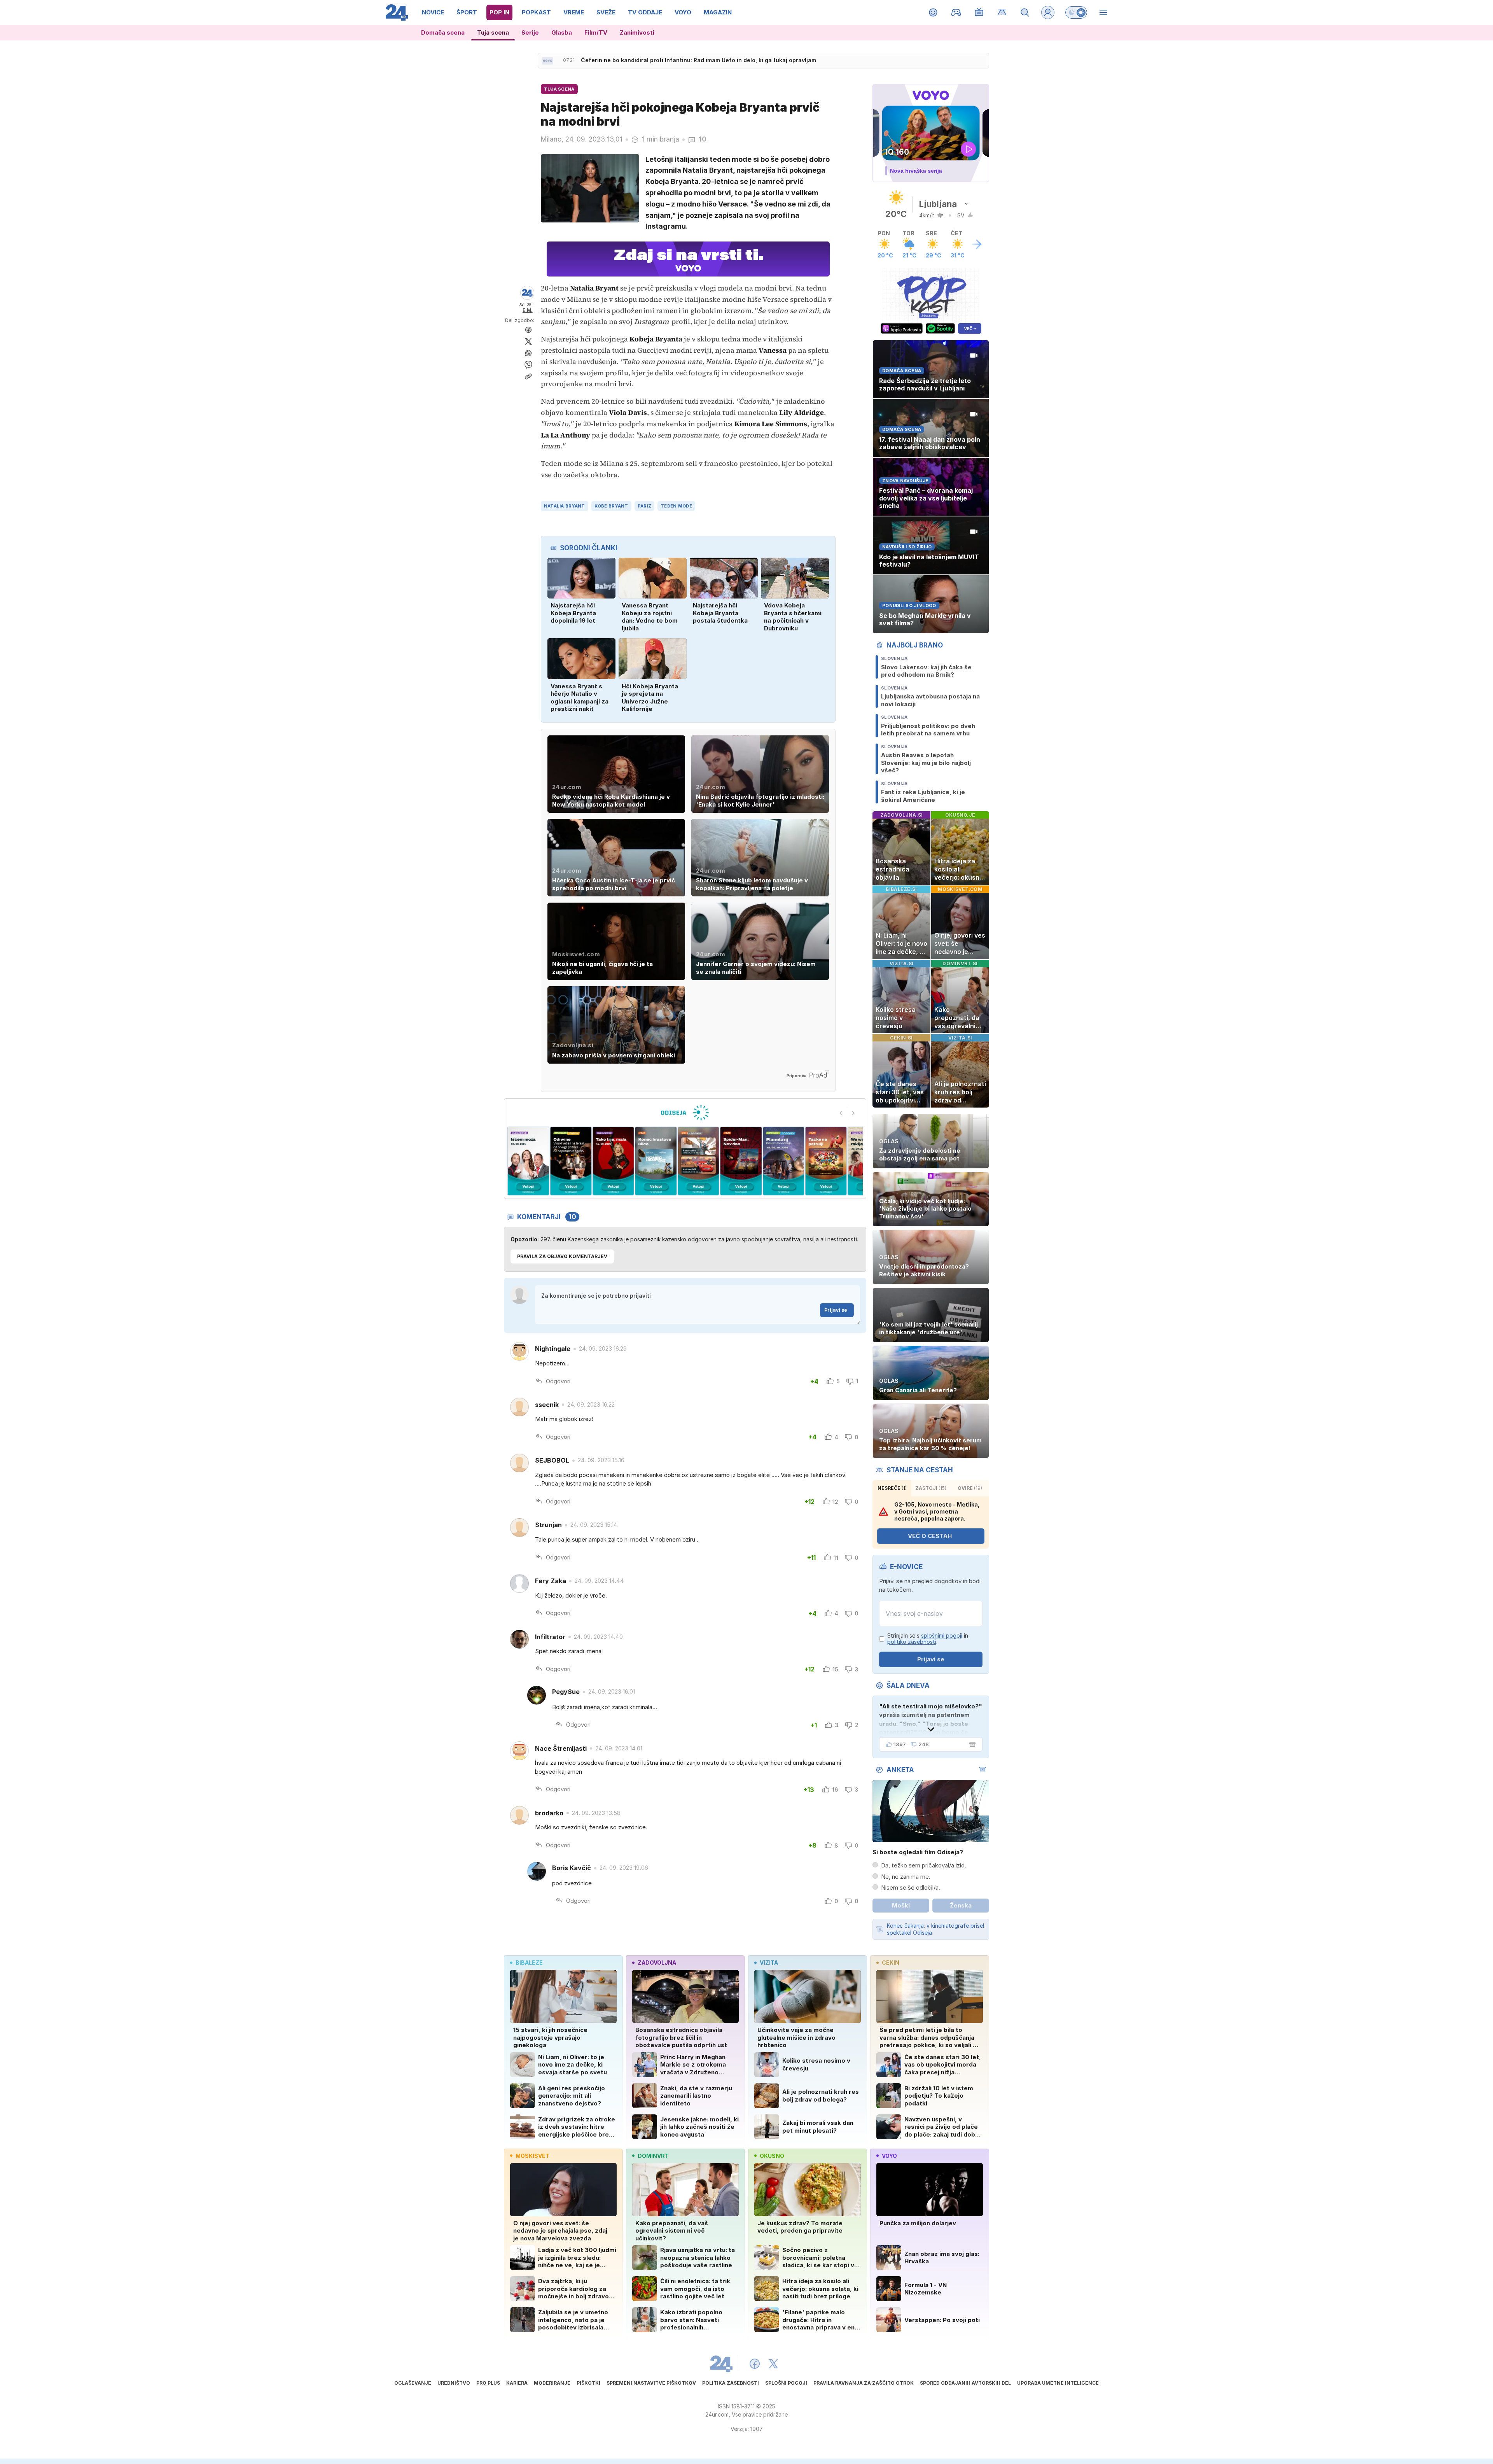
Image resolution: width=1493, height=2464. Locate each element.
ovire (970, 1488)
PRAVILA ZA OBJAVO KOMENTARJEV (562, 1256)
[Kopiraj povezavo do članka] (528, 376)
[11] (826, 1161)
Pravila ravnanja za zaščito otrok (864, 2383)
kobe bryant (611, 506)
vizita (769, 1963)
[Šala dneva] (971, 1745)
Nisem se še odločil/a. (911, 1887)
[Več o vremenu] (977, 244)
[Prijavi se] (1048, 12)
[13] (741, 1161)
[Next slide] (853, 1113)
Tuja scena (493, 32)
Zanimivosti (637, 32)
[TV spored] (979, 12)
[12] (783, 1161)
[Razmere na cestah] (1002, 12)
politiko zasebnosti (912, 1642)
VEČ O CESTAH (930, 1536)
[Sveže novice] (547, 61)
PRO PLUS (488, 2383)
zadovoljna (657, 1963)
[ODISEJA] (685, 1113)
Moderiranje (552, 2383)
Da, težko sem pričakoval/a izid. (924, 1865)
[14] (698, 1161)
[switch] (1076, 12)
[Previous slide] (841, 1113)
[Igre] (956, 12)
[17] (571, 1161)
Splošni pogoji (786, 2383)
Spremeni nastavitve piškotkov (651, 2383)
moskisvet (532, 2156)
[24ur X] (773, 2364)
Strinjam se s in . (928, 1639)
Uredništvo (454, 2383)
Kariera (517, 2383)
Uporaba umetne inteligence (1058, 2383)
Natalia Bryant (565, 506)
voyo (889, 2156)
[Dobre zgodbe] (933, 12)
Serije (530, 32)
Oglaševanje (413, 2383)
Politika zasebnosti (731, 2383)
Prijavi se (836, 1310)
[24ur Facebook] (755, 2364)
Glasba (562, 32)
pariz (644, 506)
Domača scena (443, 32)
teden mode (676, 506)
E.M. (528, 310)
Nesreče (892, 1488)
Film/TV (596, 32)
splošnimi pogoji (942, 1635)
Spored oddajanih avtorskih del (965, 2383)
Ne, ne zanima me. (906, 1877)
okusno (772, 2156)
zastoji (931, 1488)
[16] (613, 1161)
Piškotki (588, 2383)
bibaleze (529, 1963)
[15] (656, 1161)
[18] (528, 1161)
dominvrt (653, 2156)
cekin (891, 1963)
